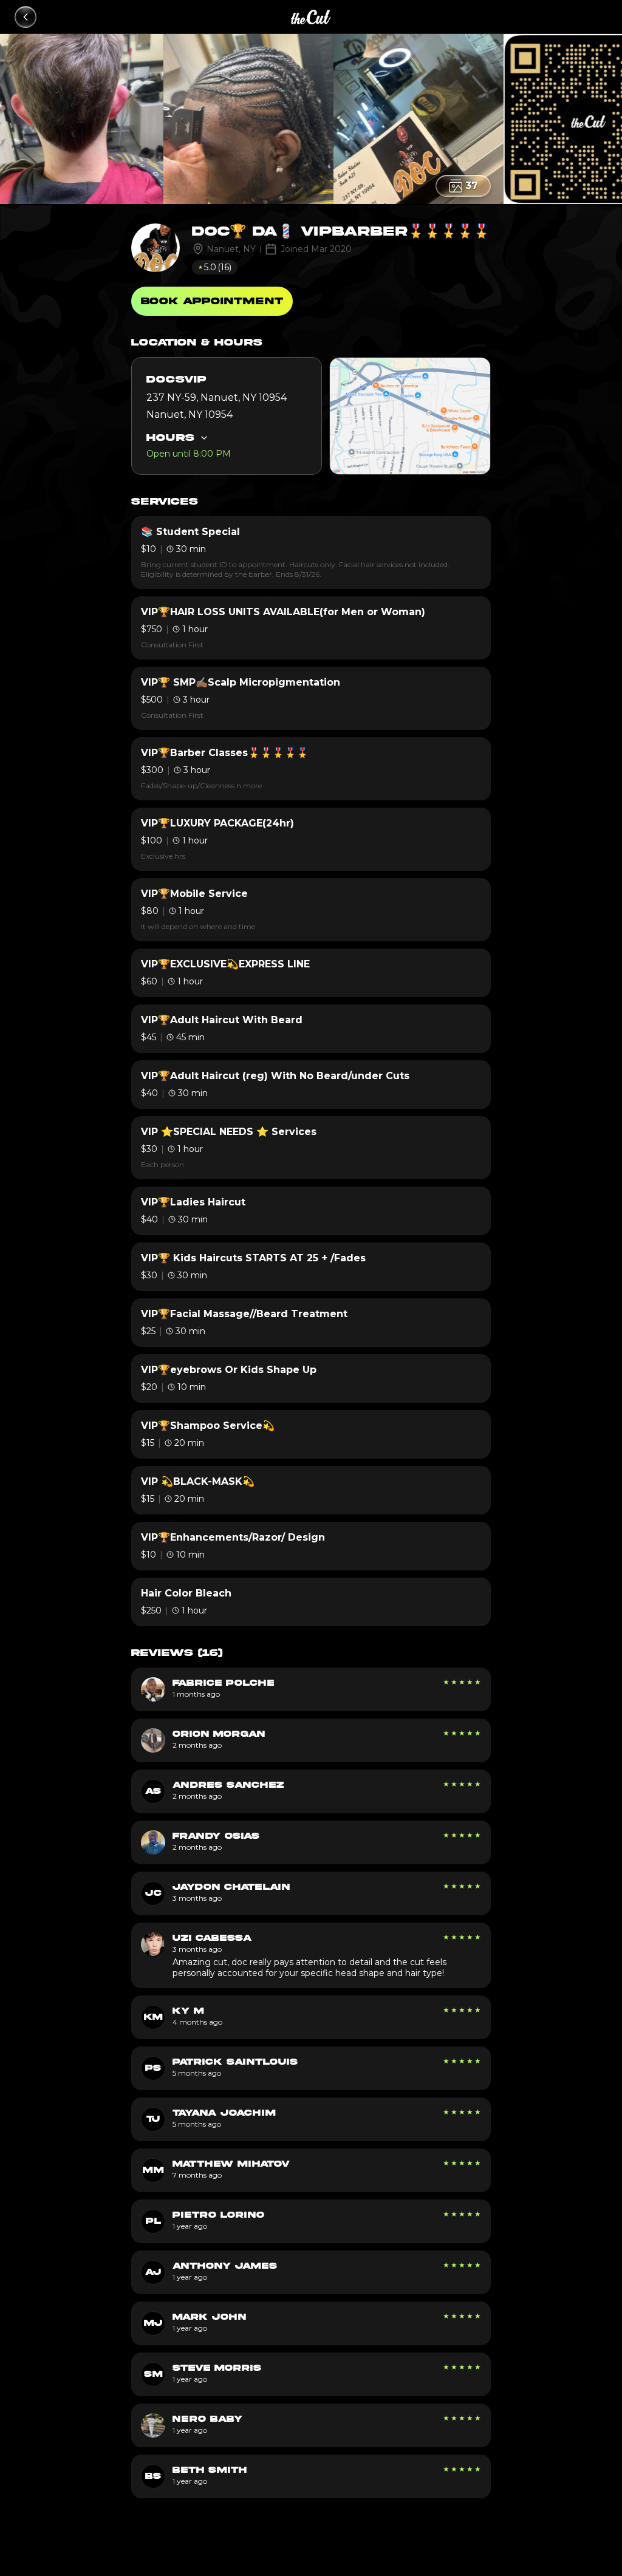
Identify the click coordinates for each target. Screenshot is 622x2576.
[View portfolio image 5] (157, 119)
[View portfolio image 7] (497, 119)
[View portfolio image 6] (327, 119)
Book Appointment (212, 301)
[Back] (26, 17)
